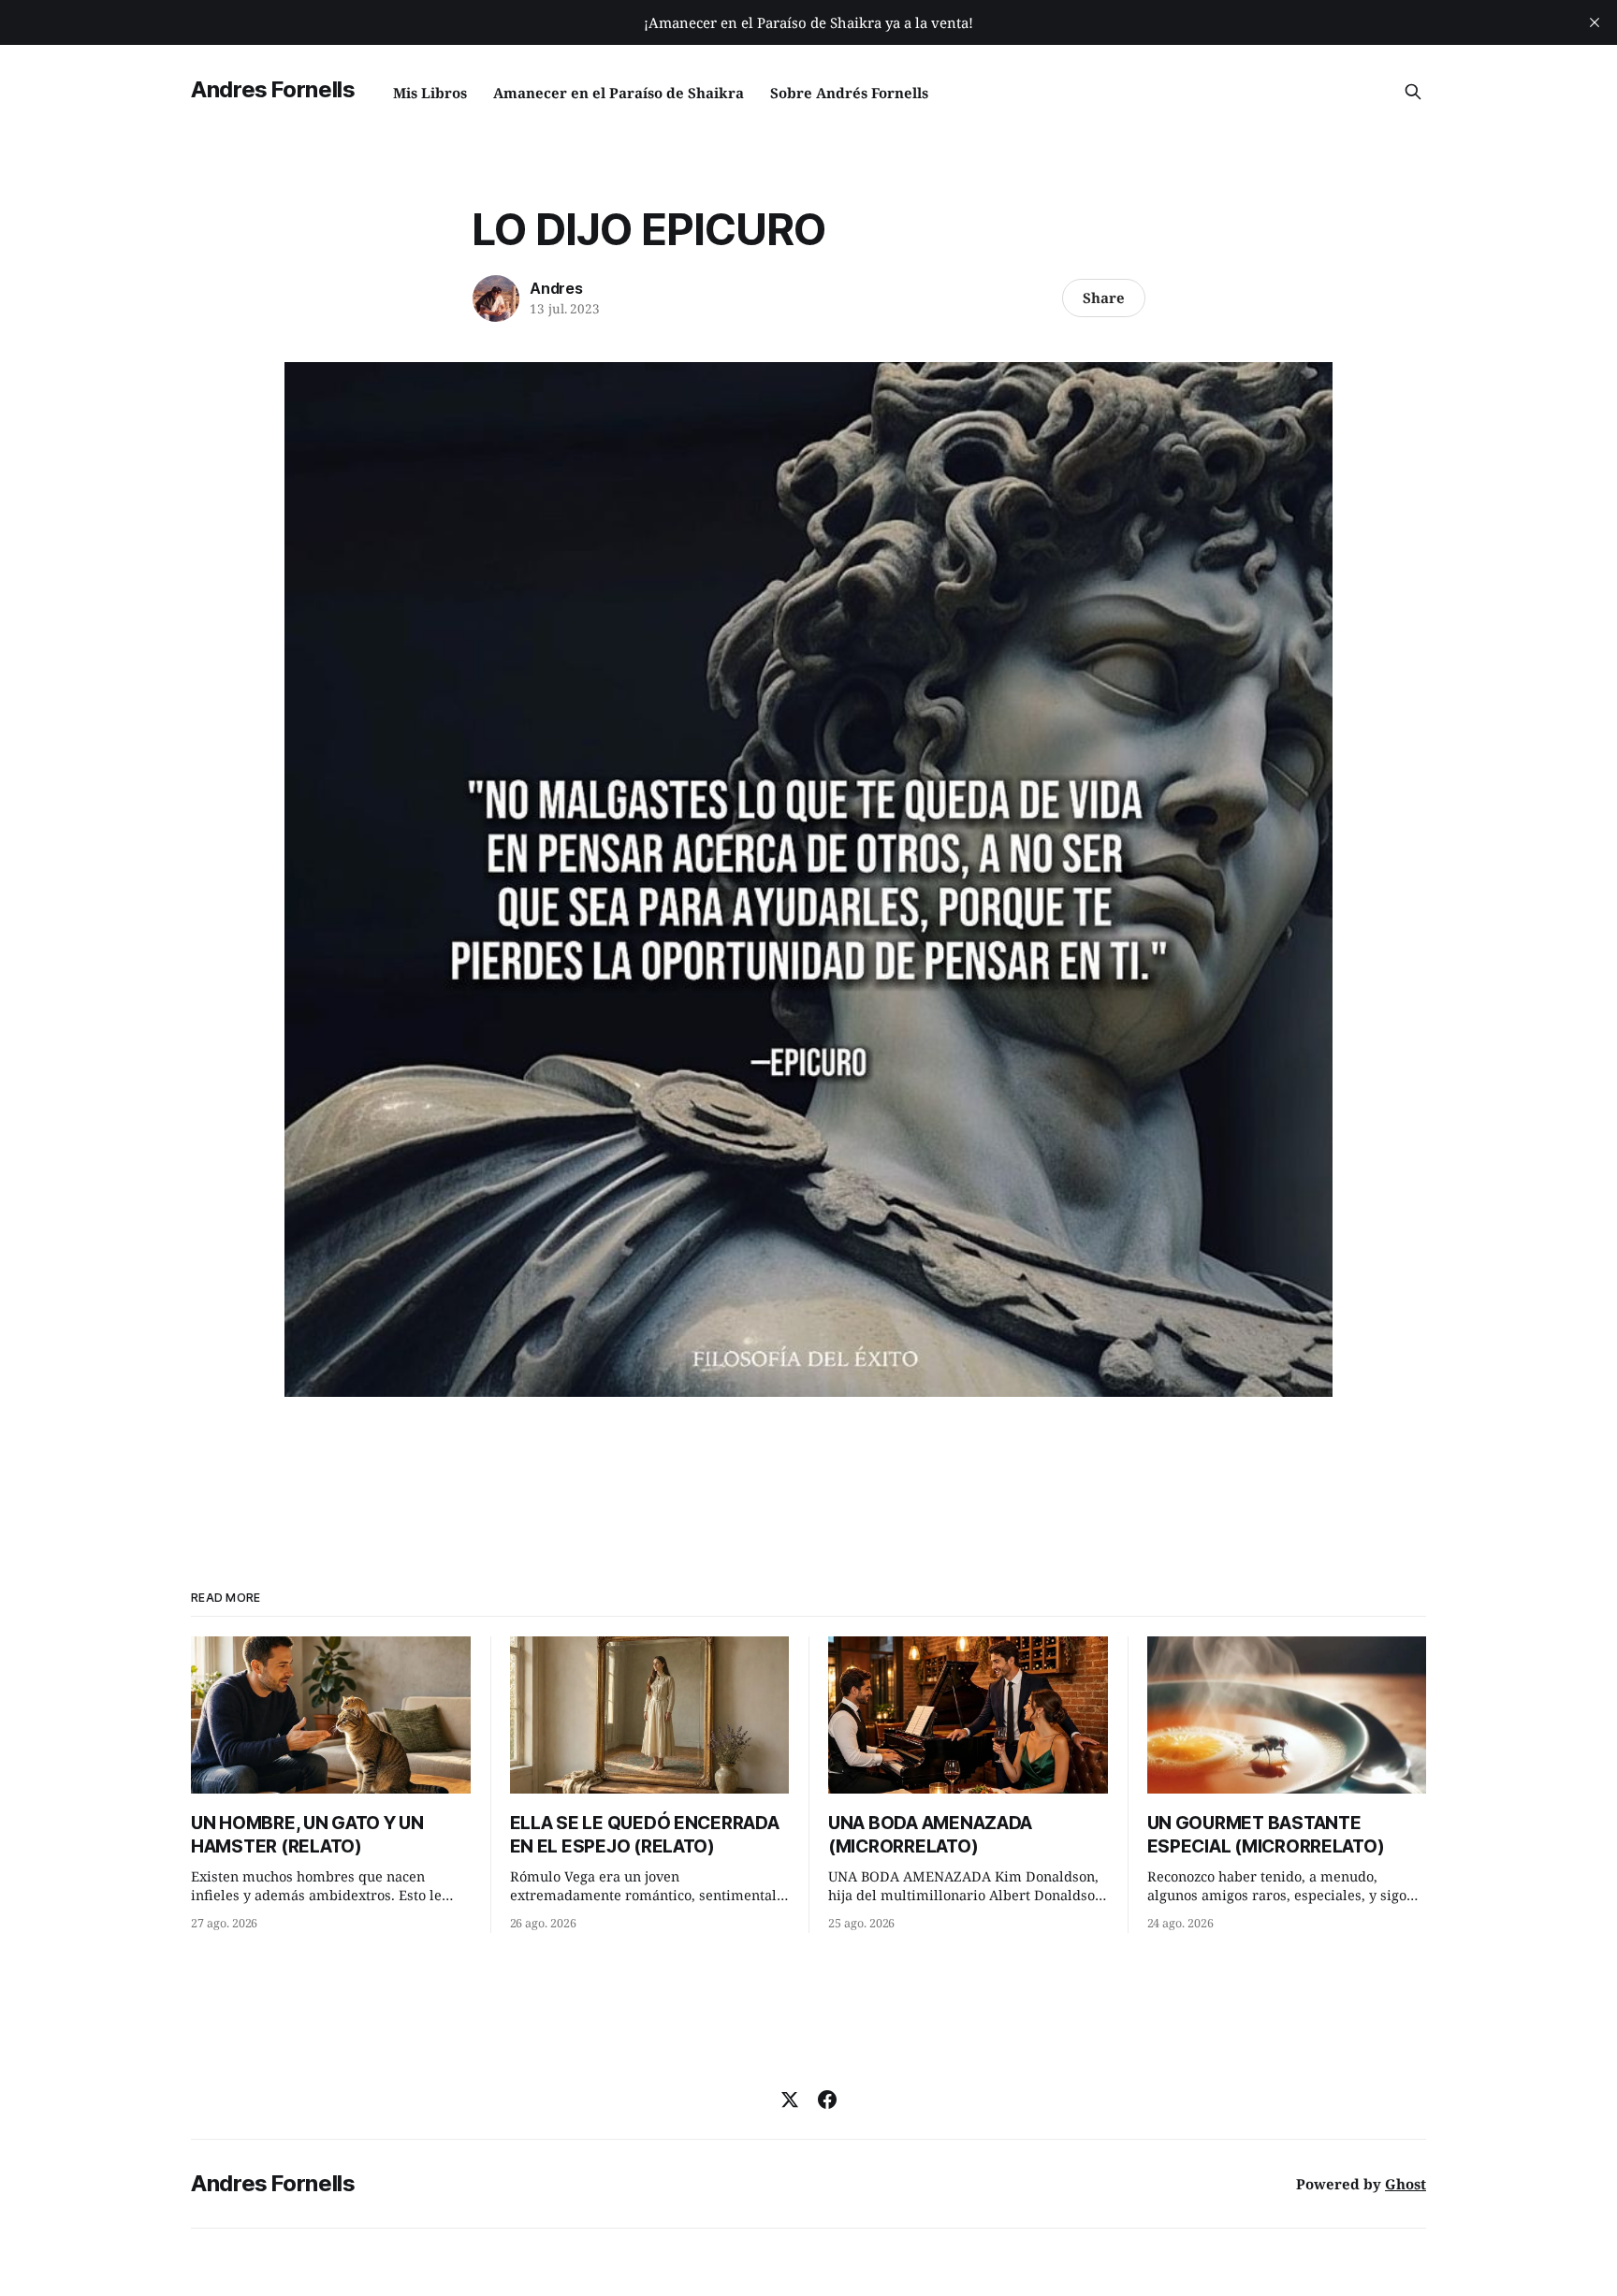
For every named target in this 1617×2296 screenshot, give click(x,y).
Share (1104, 298)
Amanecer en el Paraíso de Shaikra (619, 93)
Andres (556, 288)
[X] (790, 2100)
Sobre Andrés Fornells (849, 93)
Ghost (1406, 2184)
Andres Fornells (273, 89)
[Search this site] (1413, 92)
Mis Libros (430, 93)
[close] (1595, 22)
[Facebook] (827, 2100)
